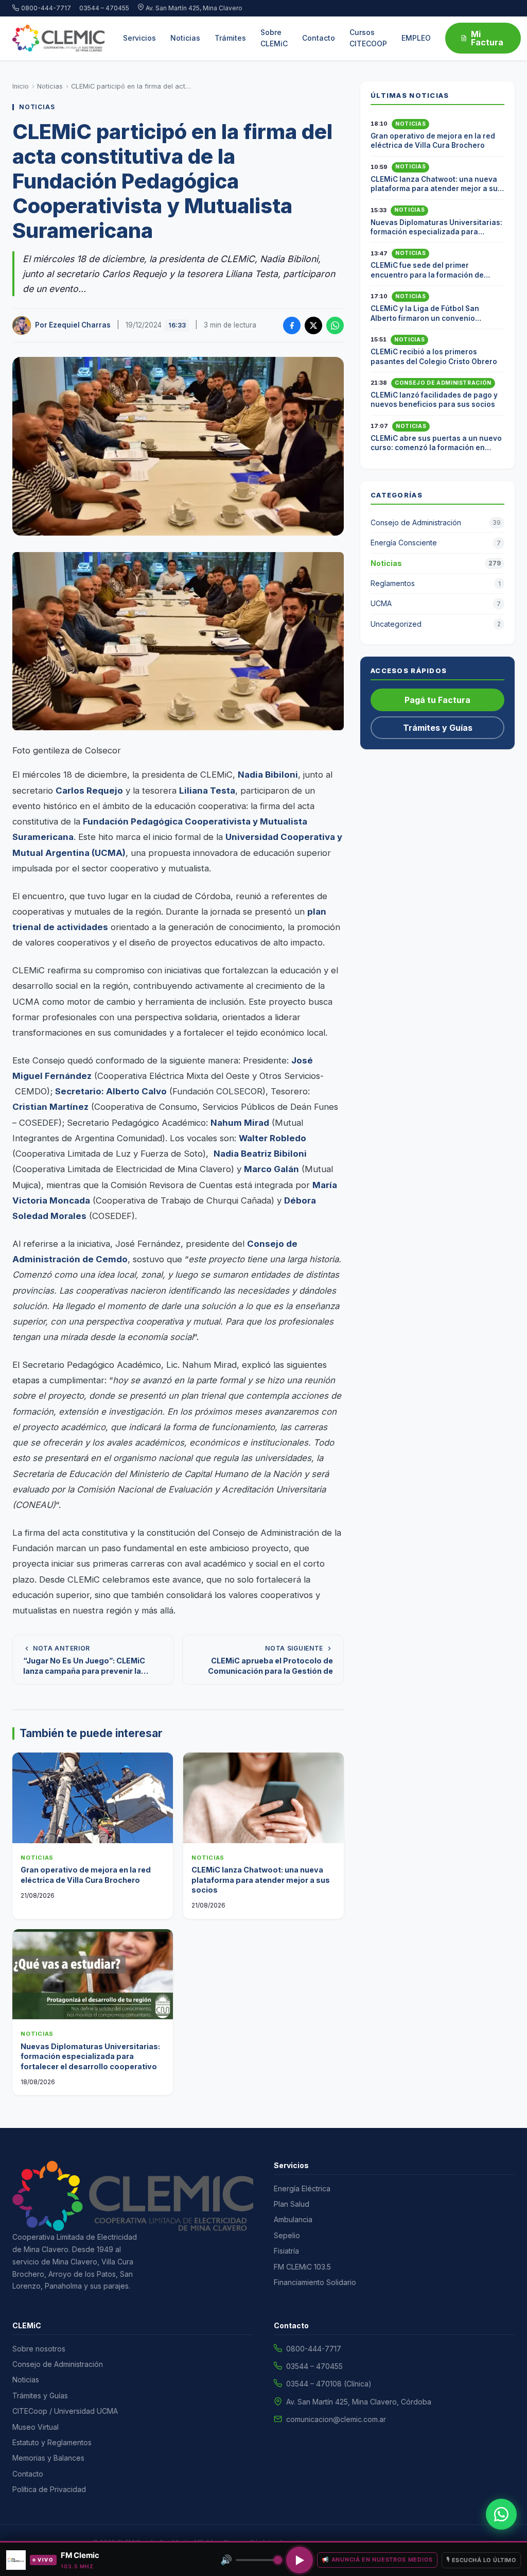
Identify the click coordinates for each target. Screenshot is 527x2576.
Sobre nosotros (39, 2349)
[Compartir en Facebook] (292, 325)
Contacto (319, 38)
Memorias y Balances (48, 2458)
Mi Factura (487, 38)
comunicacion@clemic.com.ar (336, 2419)
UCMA (436, 603)
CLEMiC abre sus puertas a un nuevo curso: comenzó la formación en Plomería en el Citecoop (436, 448)
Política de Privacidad (49, 2489)
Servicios (139, 38)
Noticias (185, 38)
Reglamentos (436, 583)
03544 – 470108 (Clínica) (329, 2384)
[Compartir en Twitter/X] (313, 325)
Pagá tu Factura (437, 700)
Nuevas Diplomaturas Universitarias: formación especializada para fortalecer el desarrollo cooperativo (90, 2056)
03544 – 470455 (104, 8)
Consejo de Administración (443, 383)
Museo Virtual (36, 2427)
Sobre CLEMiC (274, 38)
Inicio (21, 86)
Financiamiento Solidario (315, 2282)
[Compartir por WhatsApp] (335, 325)
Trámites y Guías (438, 728)
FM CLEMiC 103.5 (302, 2267)
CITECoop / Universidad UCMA (65, 2411)
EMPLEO (416, 38)
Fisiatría (286, 2251)
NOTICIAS (37, 107)
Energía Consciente (436, 543)
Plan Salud (292, 2204)
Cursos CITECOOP (368, 38)
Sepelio (287, 2235)
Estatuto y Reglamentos (52, 2442)
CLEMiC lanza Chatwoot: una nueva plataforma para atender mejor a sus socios (261, 1880)
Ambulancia (293, 2219)
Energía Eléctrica (302, 2188)
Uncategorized (436, 624)
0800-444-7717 (46, 8)
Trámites (230, 38)
